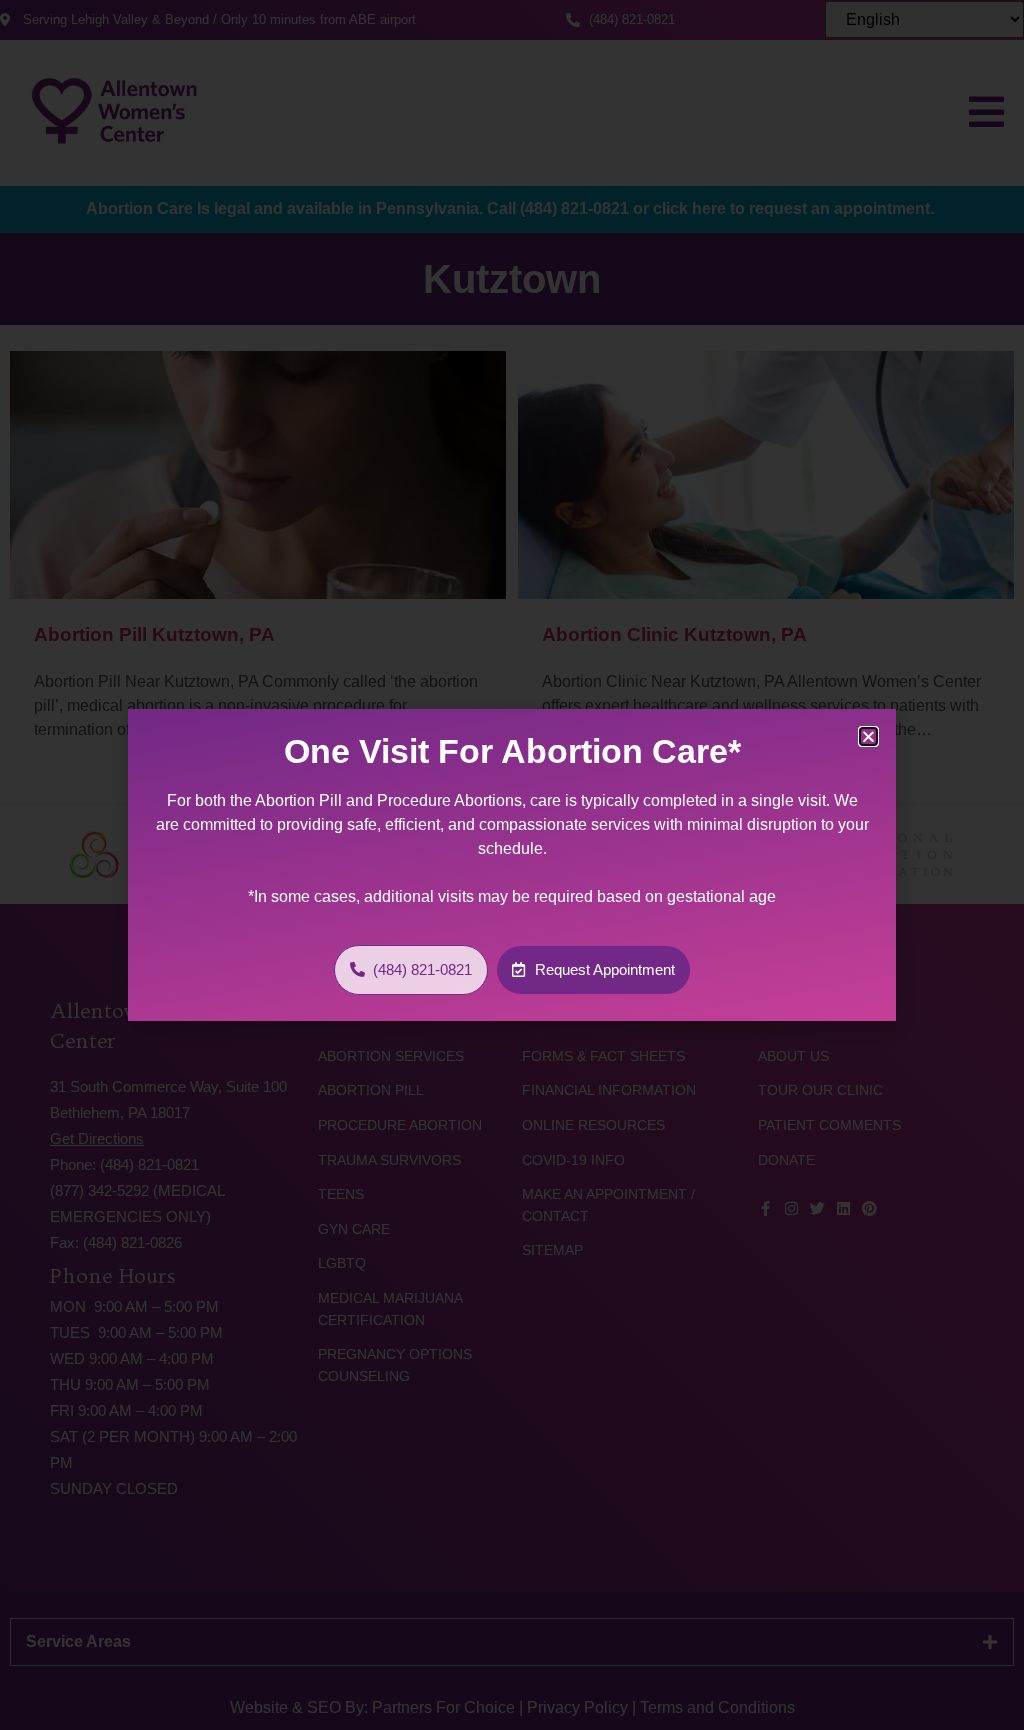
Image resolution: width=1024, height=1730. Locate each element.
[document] (512, 865)
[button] (868, 736)
